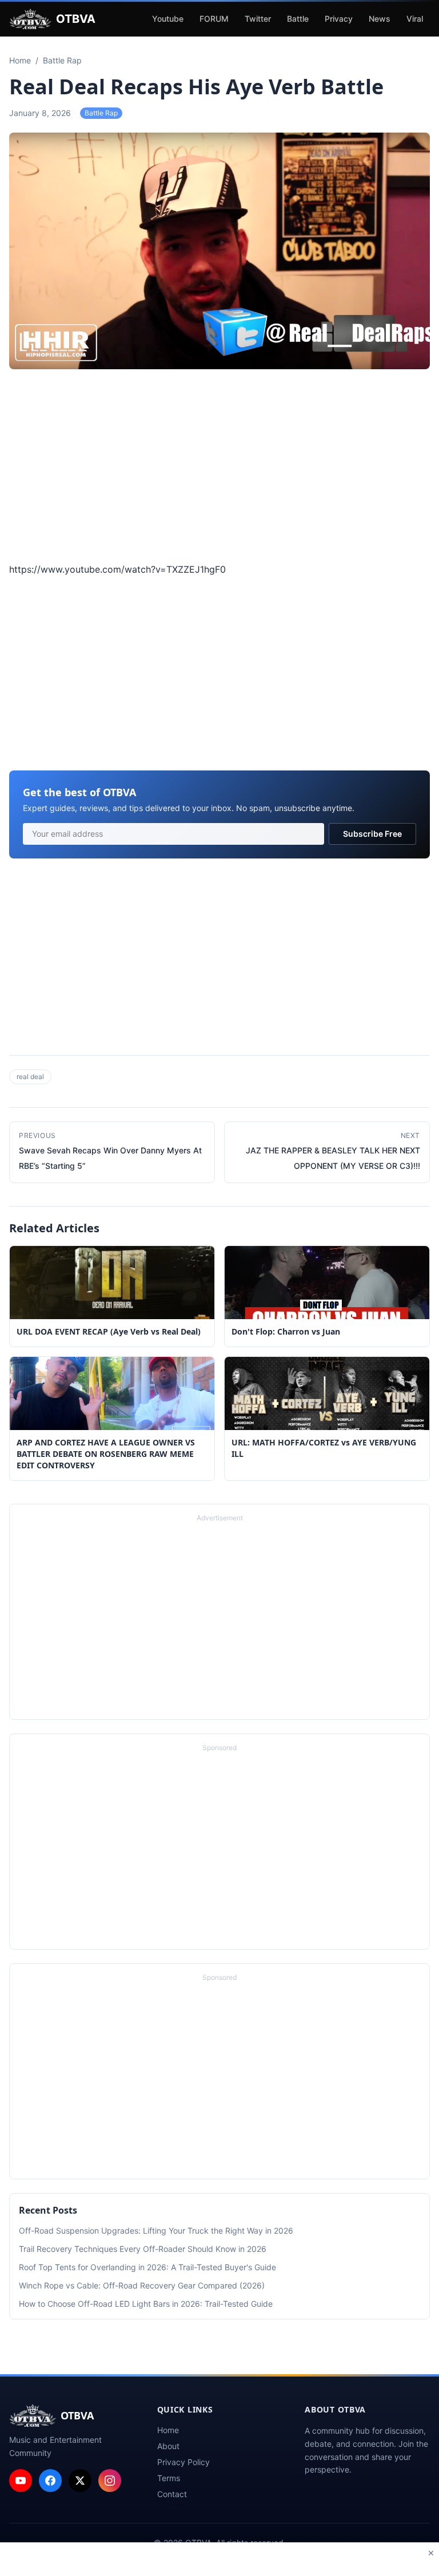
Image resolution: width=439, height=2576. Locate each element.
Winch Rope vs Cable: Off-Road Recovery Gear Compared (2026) (142, 2285)
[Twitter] (80, 2481)
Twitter (258, 19)
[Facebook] (50, 2481)
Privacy (339, 19)
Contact (172, 2494)
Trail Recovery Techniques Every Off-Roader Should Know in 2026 (143, 2249)
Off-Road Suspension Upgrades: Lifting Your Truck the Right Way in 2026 (156, 2230)
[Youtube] (21, 2481)
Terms (169, 2478)
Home (168, 2430)
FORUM (214, 19)
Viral (415, 19)
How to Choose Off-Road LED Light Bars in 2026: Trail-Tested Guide (146, 2304)
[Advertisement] (219, 468)
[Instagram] (110, 2481)
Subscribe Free (372, 834)
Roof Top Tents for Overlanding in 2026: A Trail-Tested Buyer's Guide (147, 2267)
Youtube (168, 19)
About (168, 2446)
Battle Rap (101, 113)
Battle (298, 19)
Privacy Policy (183, 2462)
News (380, 19)
